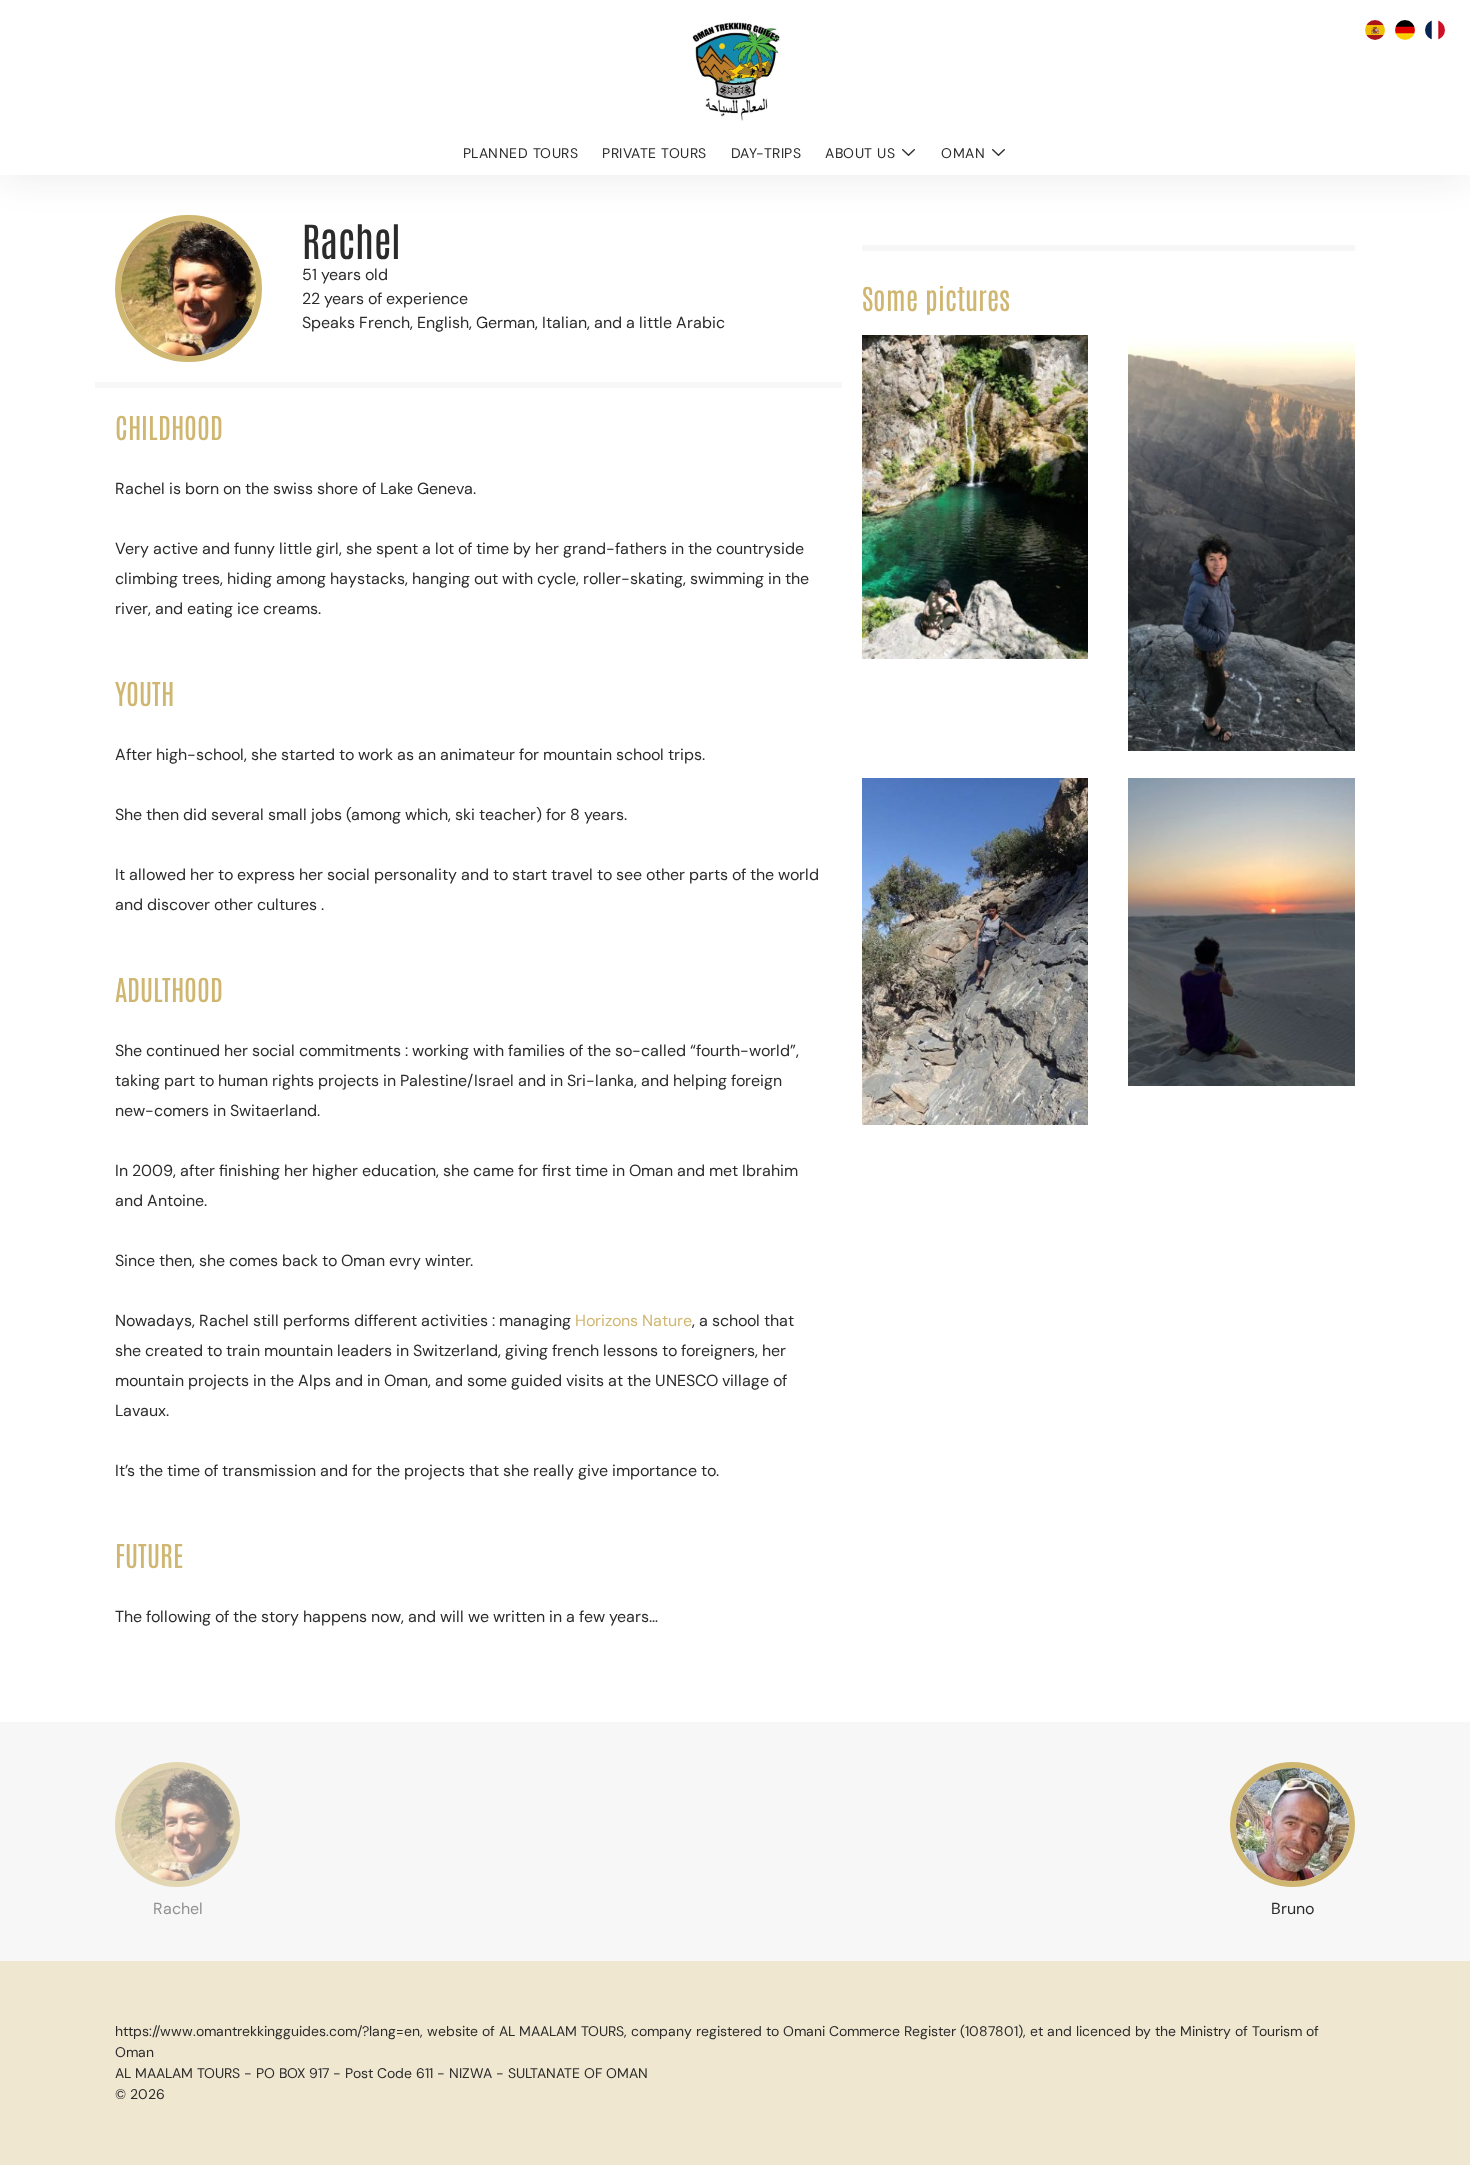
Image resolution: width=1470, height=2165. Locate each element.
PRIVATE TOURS (654, 153)
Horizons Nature (633, 1320)
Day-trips (766, 153)
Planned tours (521, 153)
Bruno (1292, 1908)
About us (860, 153)
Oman (963, 153)
